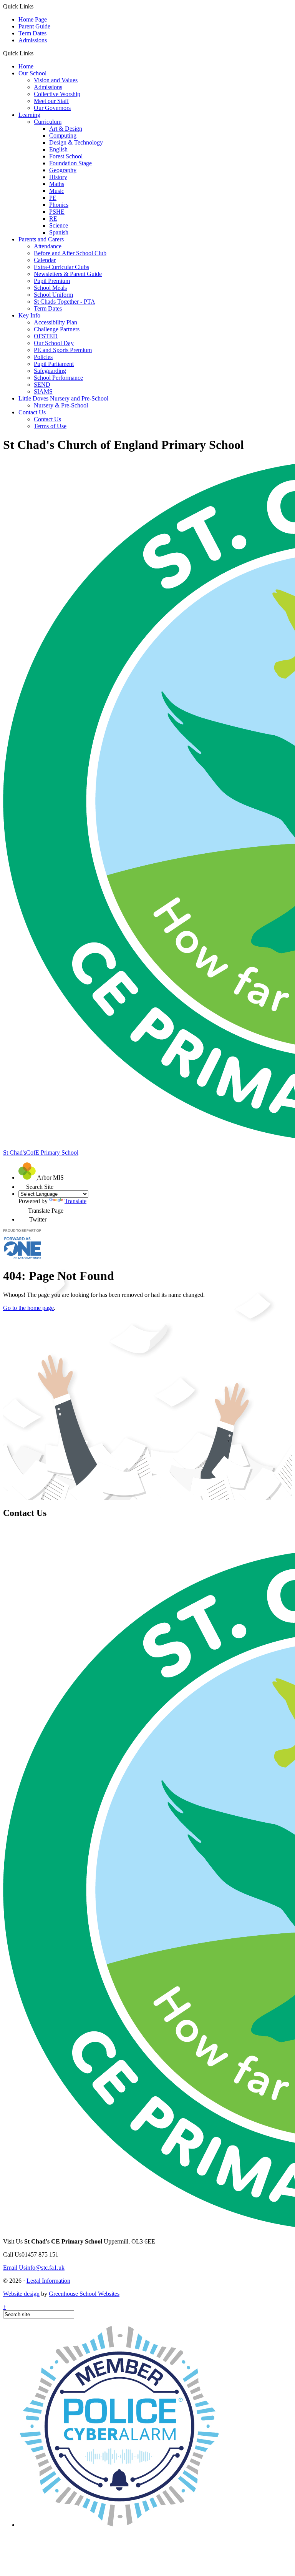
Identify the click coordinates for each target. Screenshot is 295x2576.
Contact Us (32, 412)
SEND (42, 385)
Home (26, 66)
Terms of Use (50, 426)
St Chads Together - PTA (65, 302)
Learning (29, 115)
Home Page (33, 19)
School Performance (58, 378)
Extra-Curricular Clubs (61, 267)
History (58, 177)
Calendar (45, 260)
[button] (36, 53)
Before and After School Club (70, 253)
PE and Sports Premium (63, 350)
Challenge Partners (57, 329)
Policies (43, 357)
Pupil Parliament (54, 364)
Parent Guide (34, 26)
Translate (75, 1201)
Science (59, 225)
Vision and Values (56, 80)
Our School (32, 73)
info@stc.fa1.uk (34, 2268)
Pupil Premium (52, 281)
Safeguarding (50, 371)
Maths (57, 184)
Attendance (48, 246)
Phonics (59, 205)
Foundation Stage (70, 163)
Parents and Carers (41, 239)
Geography (63, 170)
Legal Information (48, 2281)
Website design (21, 2294)
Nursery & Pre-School (61, 405)
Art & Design (66, 129)
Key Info (29, 315)
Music (57, 191)
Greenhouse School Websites (84, 2294)
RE (53, 219)
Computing (63, 135)
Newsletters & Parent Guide (68, 274)
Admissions (33, 40)
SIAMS (43, 391)
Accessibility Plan (56, 322)
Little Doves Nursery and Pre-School (63, 398)
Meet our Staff (51, 101)
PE (53, 198)
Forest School (66, 156)
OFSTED (46, 336)
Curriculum (48, 122)
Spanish (59, 232)
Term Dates (32, 33)
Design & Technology (76, 142)
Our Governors (52, 108)
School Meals (50, 288)
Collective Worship (57, 94)
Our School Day (54, 343)
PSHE (57, 212)
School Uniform (53, 295)
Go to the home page (28, 1308)
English (58, 149)
